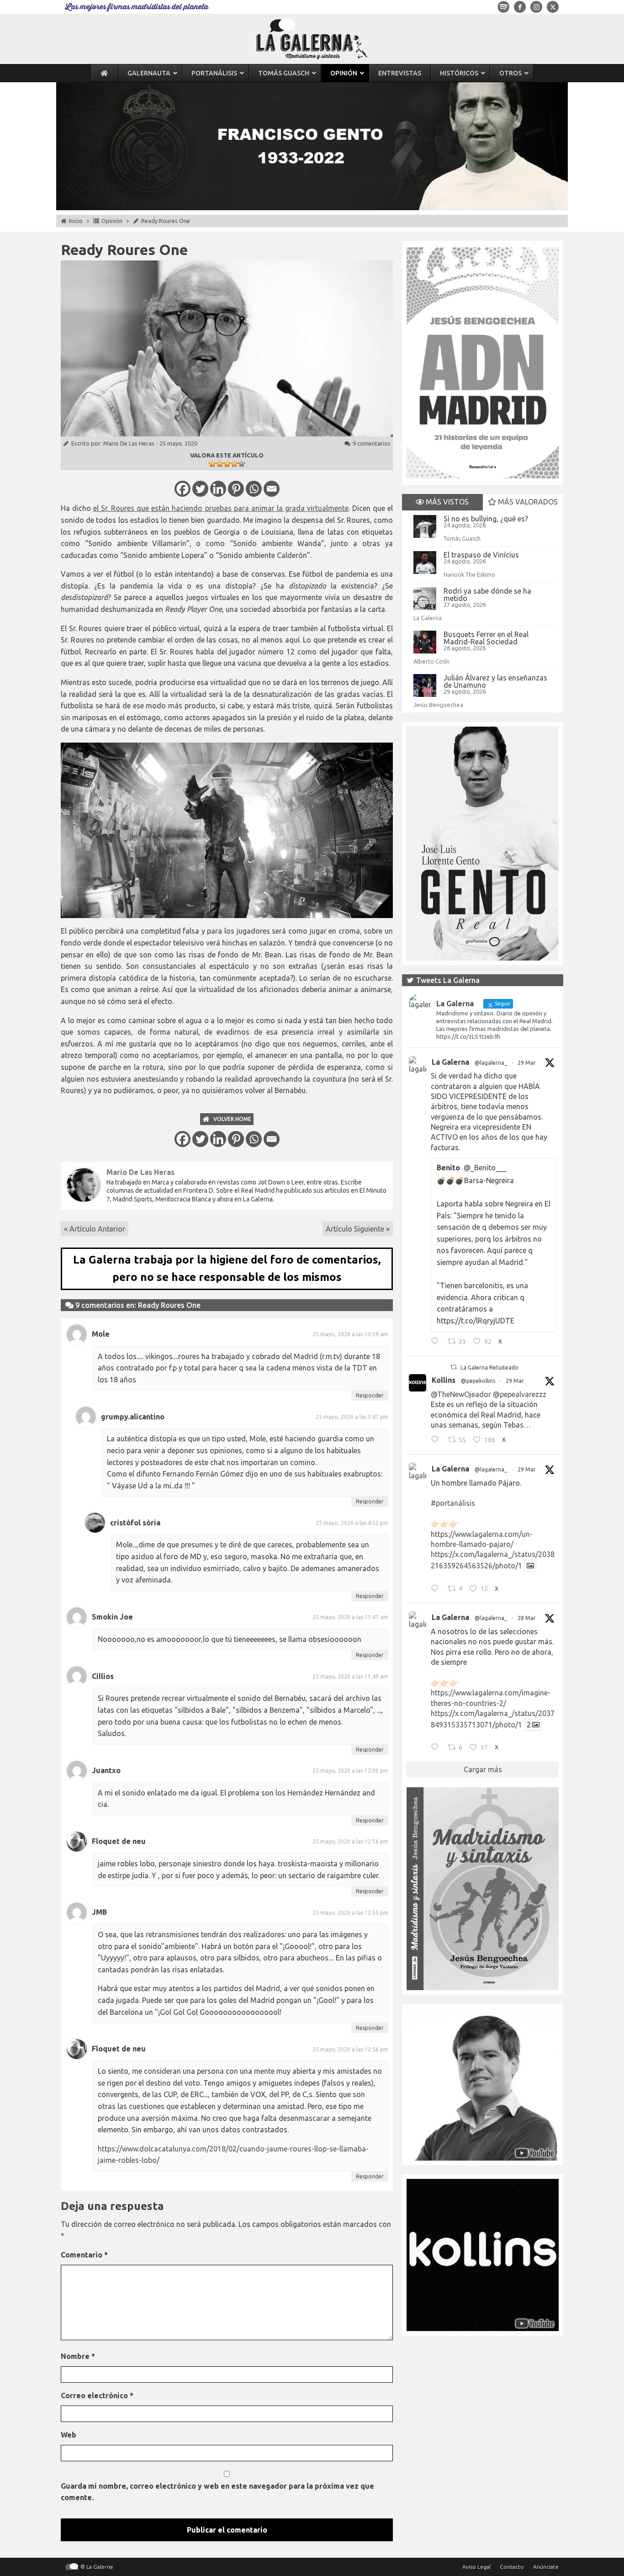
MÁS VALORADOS (527, 502)
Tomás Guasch (462, 538)
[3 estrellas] (227, 464)
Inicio (76, 221)
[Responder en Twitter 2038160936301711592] (437, 1441)
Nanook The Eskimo (469, 574)
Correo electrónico (97, 2395)
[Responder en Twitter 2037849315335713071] (437, 1748)
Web (69, 2435)
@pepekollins (478, 1381)
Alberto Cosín (431, 661)
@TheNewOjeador (461, 1394)
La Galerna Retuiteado (489, 1368)
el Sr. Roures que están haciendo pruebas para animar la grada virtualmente (221, 508)
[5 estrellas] (242, 464)
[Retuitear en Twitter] (454, 1367)
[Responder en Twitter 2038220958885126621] (437, 1343)
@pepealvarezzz (520, 1394)
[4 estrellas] (234, 464)
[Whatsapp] (254, 489)
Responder (370, 1395)
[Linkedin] (218, 489)
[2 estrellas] (220, 464)
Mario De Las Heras (129, 443)
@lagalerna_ (491, 1063)
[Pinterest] (236, 489)
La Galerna (428, 618)
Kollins (444, 1380)
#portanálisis (453, 1503)
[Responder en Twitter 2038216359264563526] (437, 1589)
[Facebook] (182, 489)
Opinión (112, 221)
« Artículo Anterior (95, 1229)
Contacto (512, 2567)
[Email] (272, 489)
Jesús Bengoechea (438, 705)
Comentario (84, 2255)
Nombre (78, 2356)
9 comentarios (372, 443)
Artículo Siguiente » (358, 1229)
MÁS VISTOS (446, 502)
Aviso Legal (476, 2567)
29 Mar (527, 1063)
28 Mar (527, 1618)
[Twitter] (200, 489)
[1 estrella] (212, 464)
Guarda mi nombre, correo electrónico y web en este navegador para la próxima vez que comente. (217, 2492)
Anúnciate (546, 2567)
